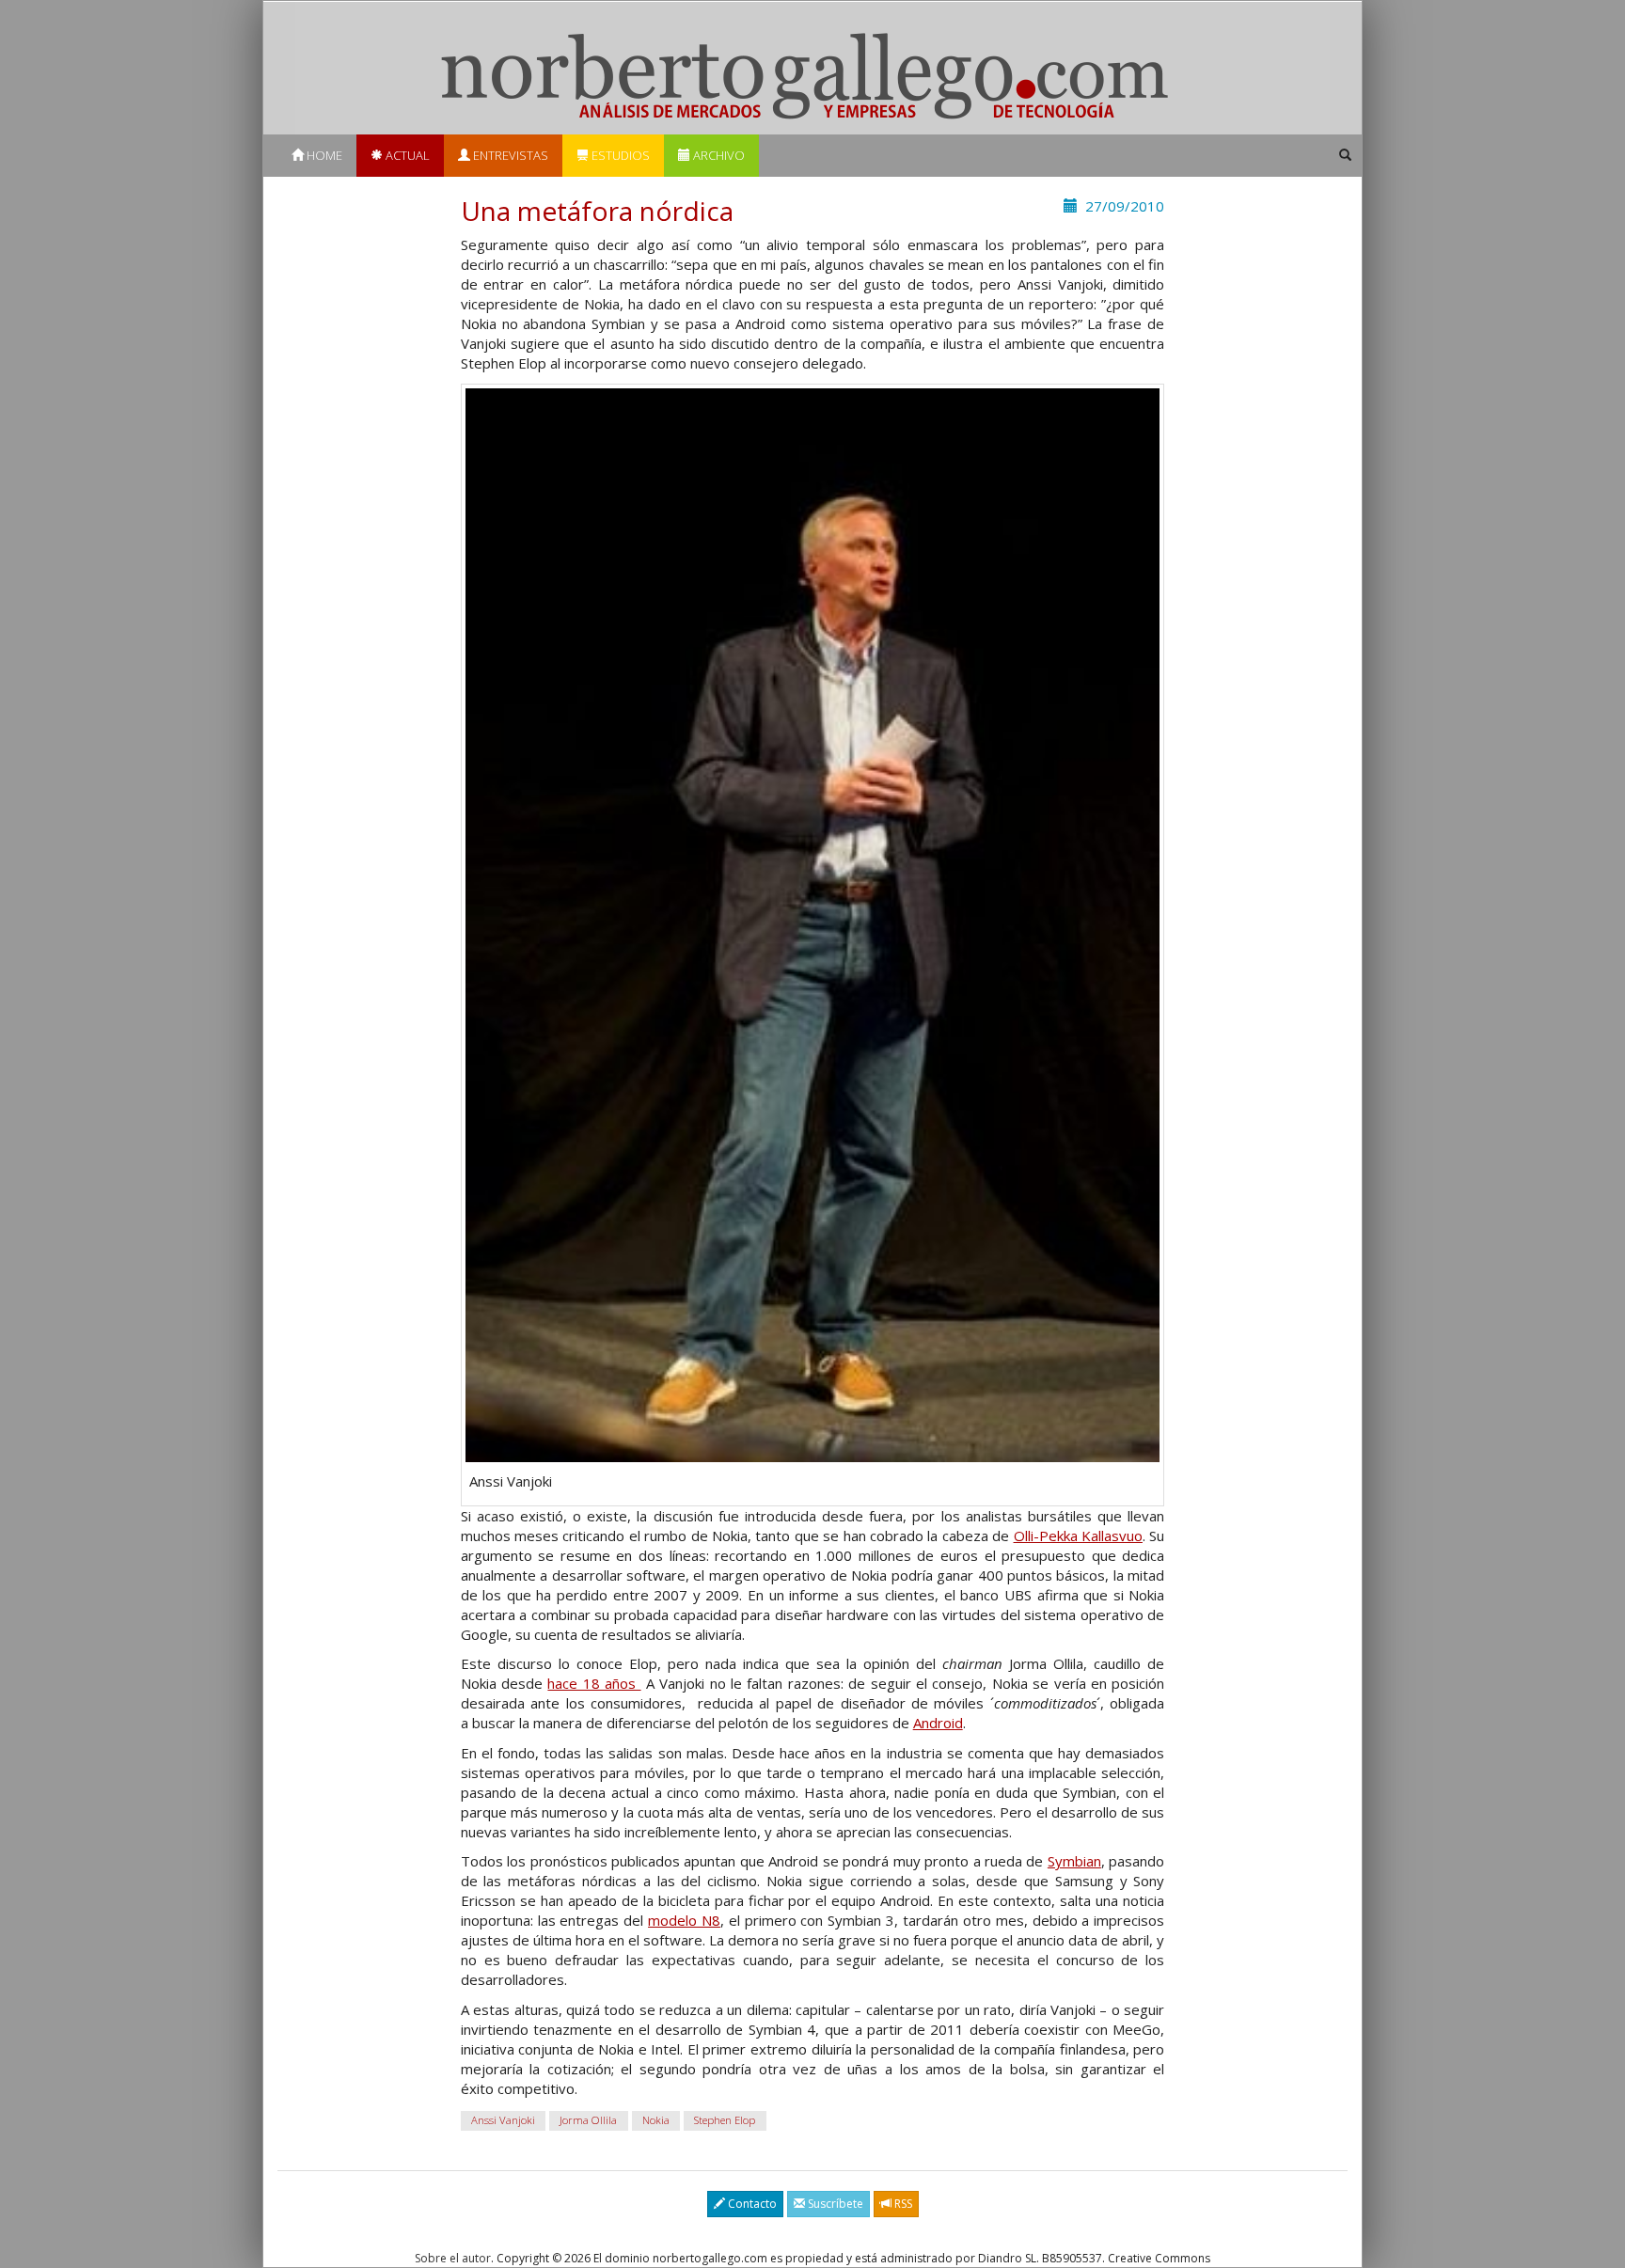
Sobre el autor (453, 2258)
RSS (902, 2204)
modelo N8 (684, 1920)
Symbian (1074, 1861)
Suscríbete (834, 2204)
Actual (406, 155)
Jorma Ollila (588, 2120)
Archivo (718, 155)
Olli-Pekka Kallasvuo (1078, 1536)
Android (938, 1723)
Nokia (656, 2120)
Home (323, 155)
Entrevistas (509, 155)
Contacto (751, 2204)
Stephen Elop (725, 2120)
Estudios (619, 155)
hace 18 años (594, 1683)
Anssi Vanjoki (503, 2120)
